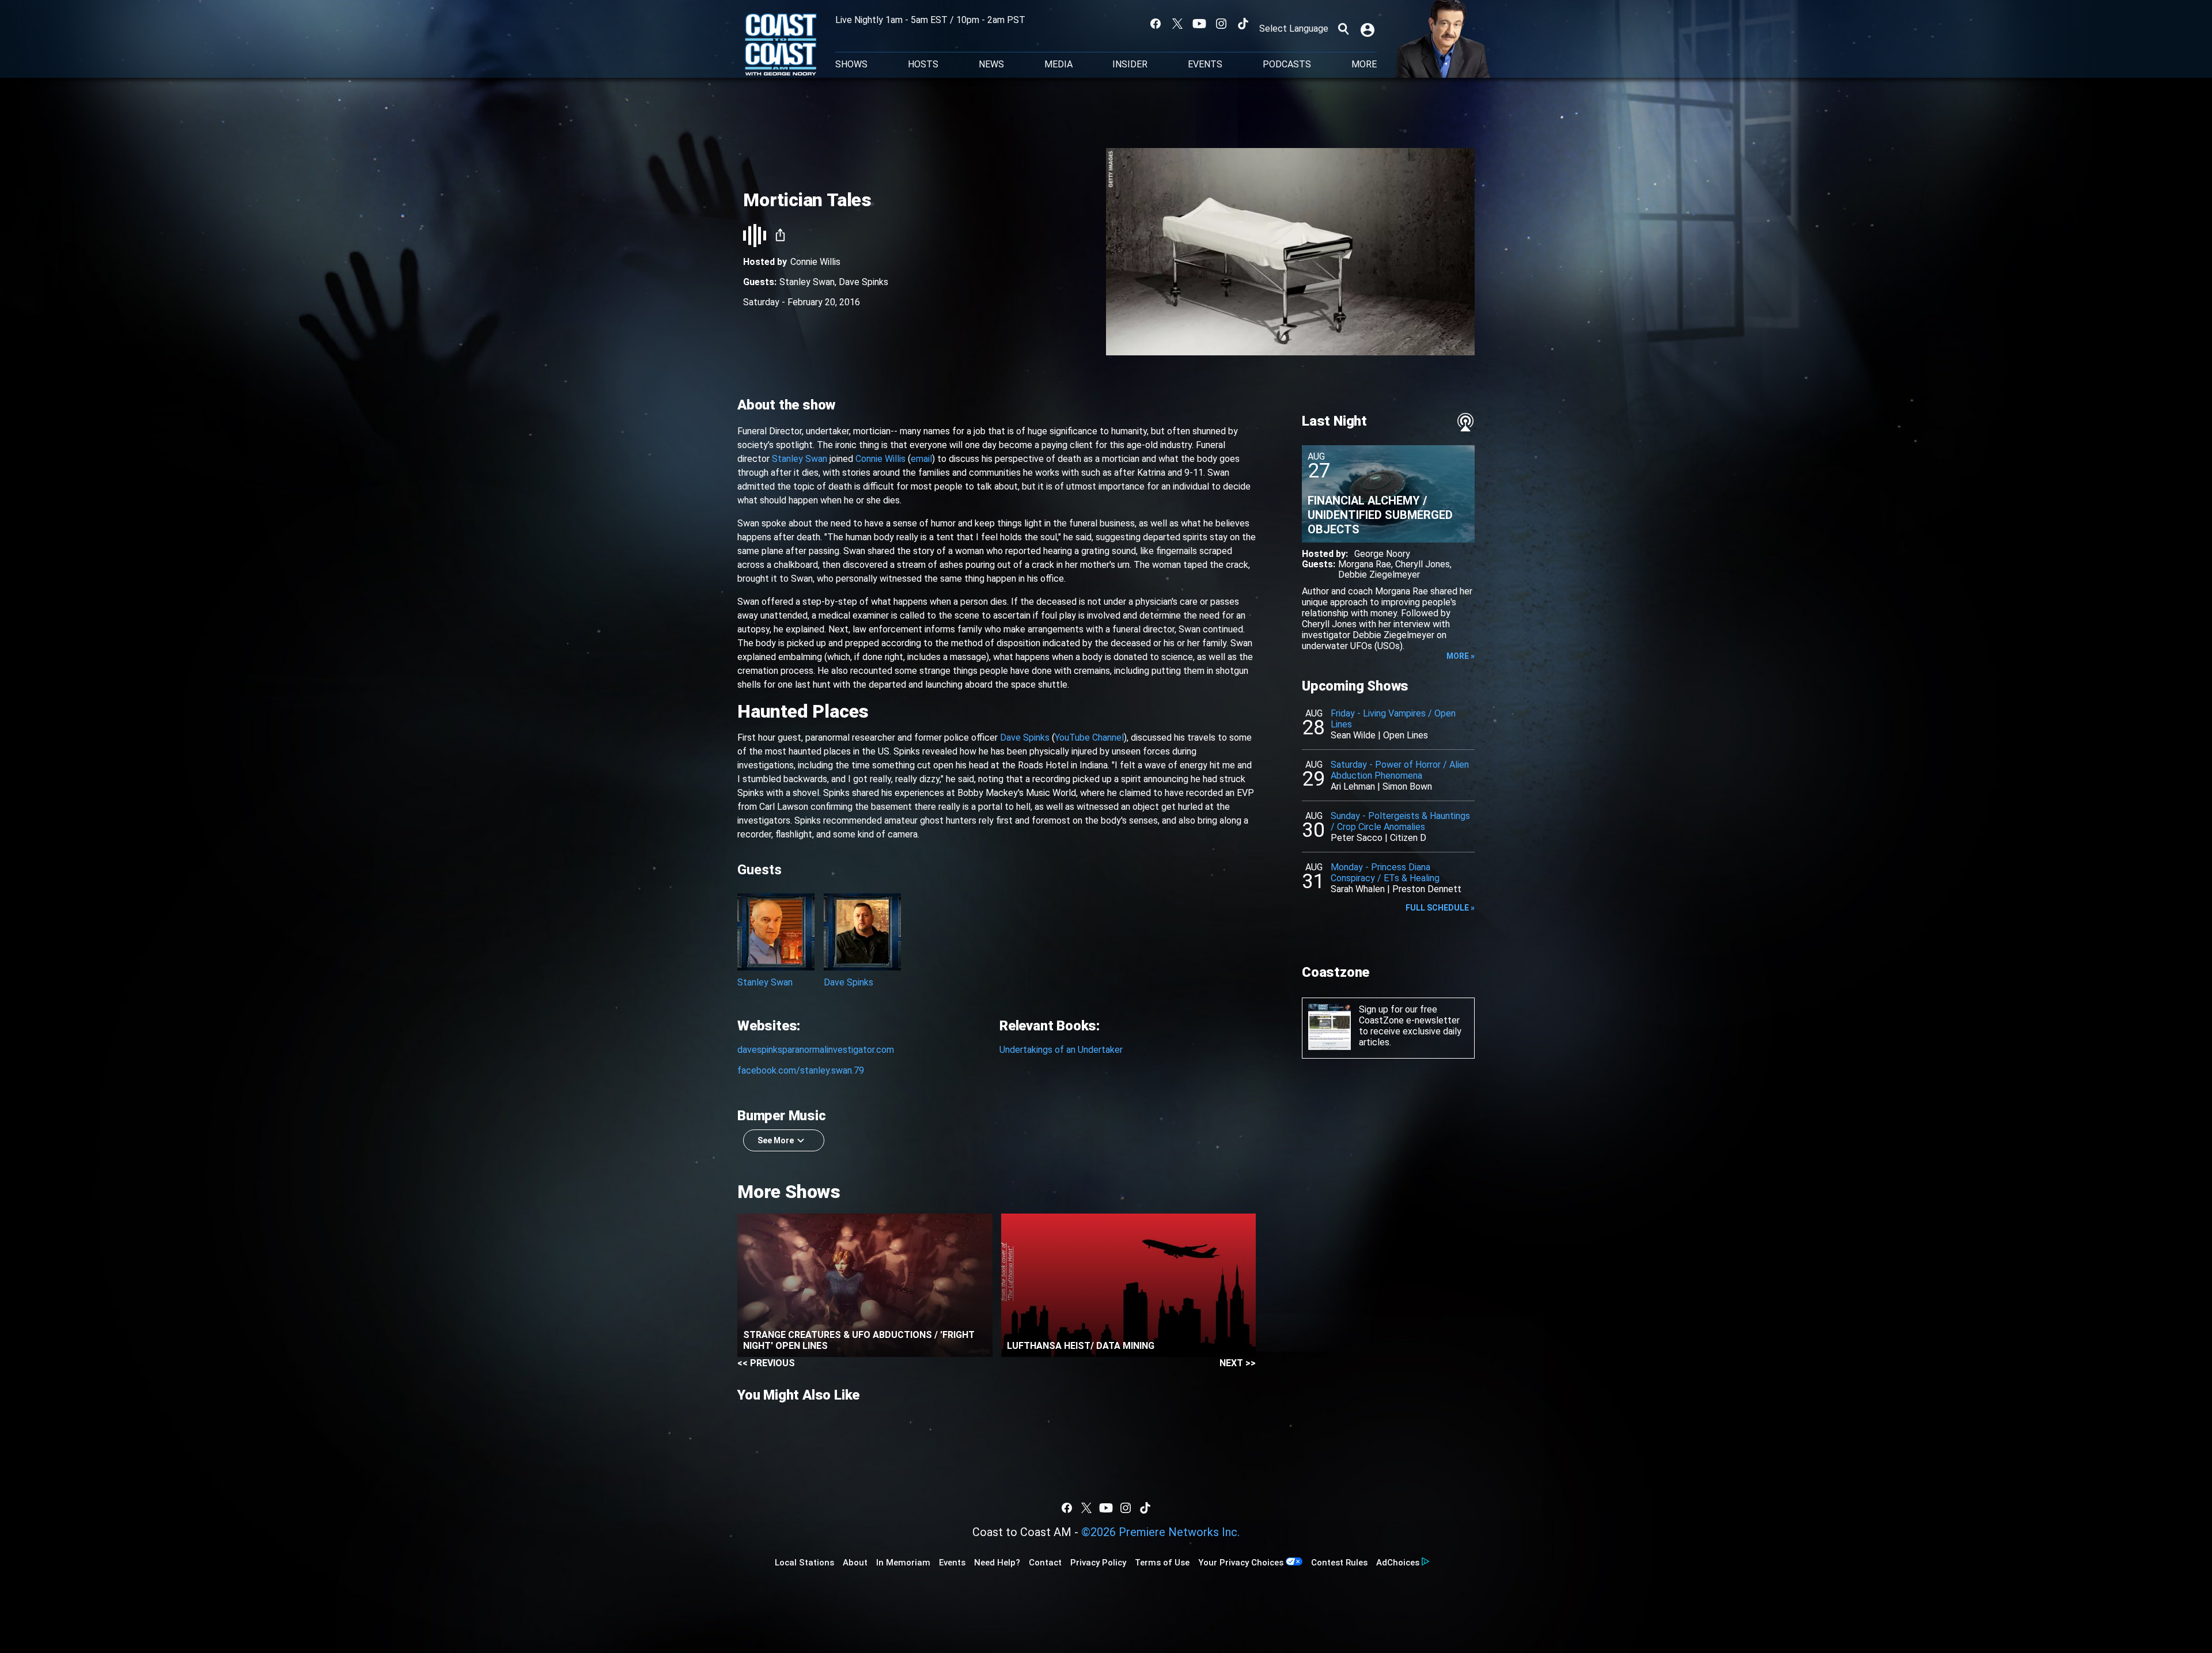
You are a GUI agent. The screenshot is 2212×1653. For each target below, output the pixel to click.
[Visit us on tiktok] (1243, 24)
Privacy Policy (1098, 1563)
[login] (1369, 29)
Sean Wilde (1353, 735)
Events (1205, 65)
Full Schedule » (1440, 908)
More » (1461, 656)
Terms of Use (1162, 1563)
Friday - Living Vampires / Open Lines (1393, 719)
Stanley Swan (807, 282)
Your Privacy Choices (1241, 1563)
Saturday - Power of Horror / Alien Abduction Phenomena (1400, 770)
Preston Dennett (1427, 889)
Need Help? (997, 1563)
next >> (1238, 1363)
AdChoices (1398, 1563)
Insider (1130, 65)
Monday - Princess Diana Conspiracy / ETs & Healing (1385, 873)
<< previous (766, 1363)
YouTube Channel (1089, 738)
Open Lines (1406, 735)
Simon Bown (1407, 786)
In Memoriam (903, 1563)
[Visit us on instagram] (1221, 24)
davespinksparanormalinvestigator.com (816, 1050)
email (921, 459)
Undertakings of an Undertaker (1061, 1050)
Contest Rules (1339, 1563)
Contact (1045, 1563)
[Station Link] (781, 46)
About (855, 1563)
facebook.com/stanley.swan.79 (801, 1070)
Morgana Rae (1365, 564)
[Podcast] (1465, 422)
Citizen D (1408, 838)
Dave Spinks (863, 282)
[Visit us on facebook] (1156, 24)
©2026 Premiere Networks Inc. (1160, 1532)
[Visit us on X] (1177, 24)
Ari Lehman (1353, 786)
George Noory (1382, 554)
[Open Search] (1343, 29)
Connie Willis (815, 262)
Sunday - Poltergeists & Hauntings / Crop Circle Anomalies (1400, 821)
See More (776, 1140)
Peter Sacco (1357, 838)
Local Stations (804, 1563)
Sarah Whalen (1358, 889)
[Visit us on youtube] (1199, 24)
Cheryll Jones (1423, 564)
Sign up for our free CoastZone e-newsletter (1409, 1015)
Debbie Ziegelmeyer (1379, 575)
